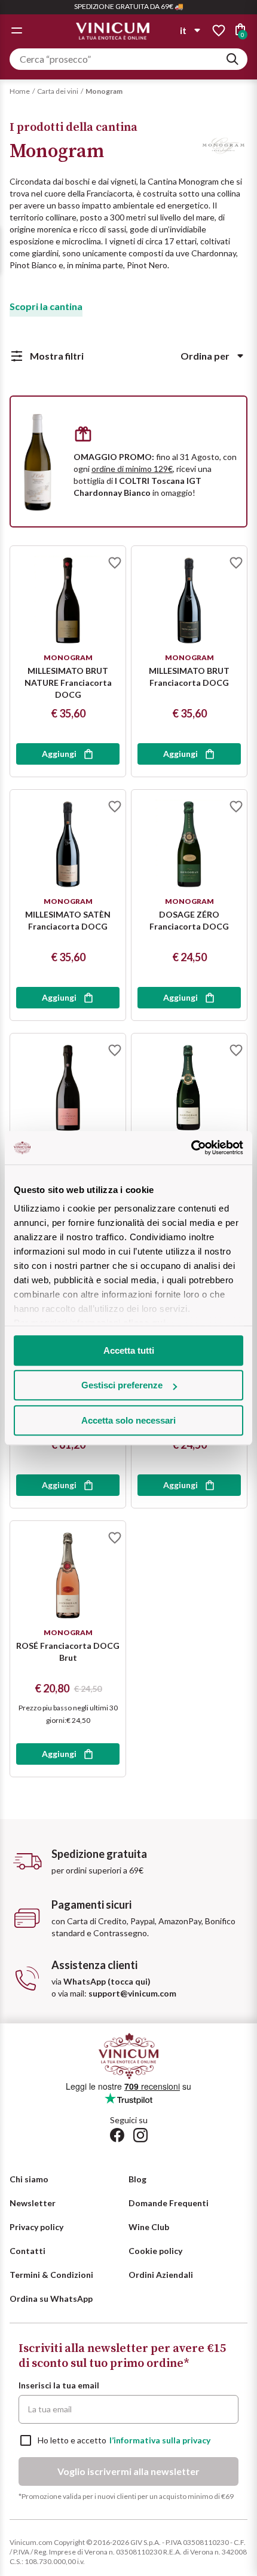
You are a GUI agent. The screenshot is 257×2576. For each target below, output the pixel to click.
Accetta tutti (129, 1350)
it (183, 30)
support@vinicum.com (132, 1993)
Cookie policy (155, 2251)
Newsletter (33, 2203)
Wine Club (149, 2227)
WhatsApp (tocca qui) (107, 1981)
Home (20, 91)
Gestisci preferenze (122, 1385)
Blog (137, 2179)
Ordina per (205, 356)
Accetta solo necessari (128, 1420)
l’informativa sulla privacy (160, 2440)
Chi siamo (29, 2179)
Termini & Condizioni (51, 2275)
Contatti (27, 2251)
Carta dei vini (58, 91)
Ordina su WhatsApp (51, 2299)
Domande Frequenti (169, 2203)
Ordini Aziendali (161, 2275)
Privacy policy (36, 2227)
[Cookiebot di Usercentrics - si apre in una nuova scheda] (191, 1148)
